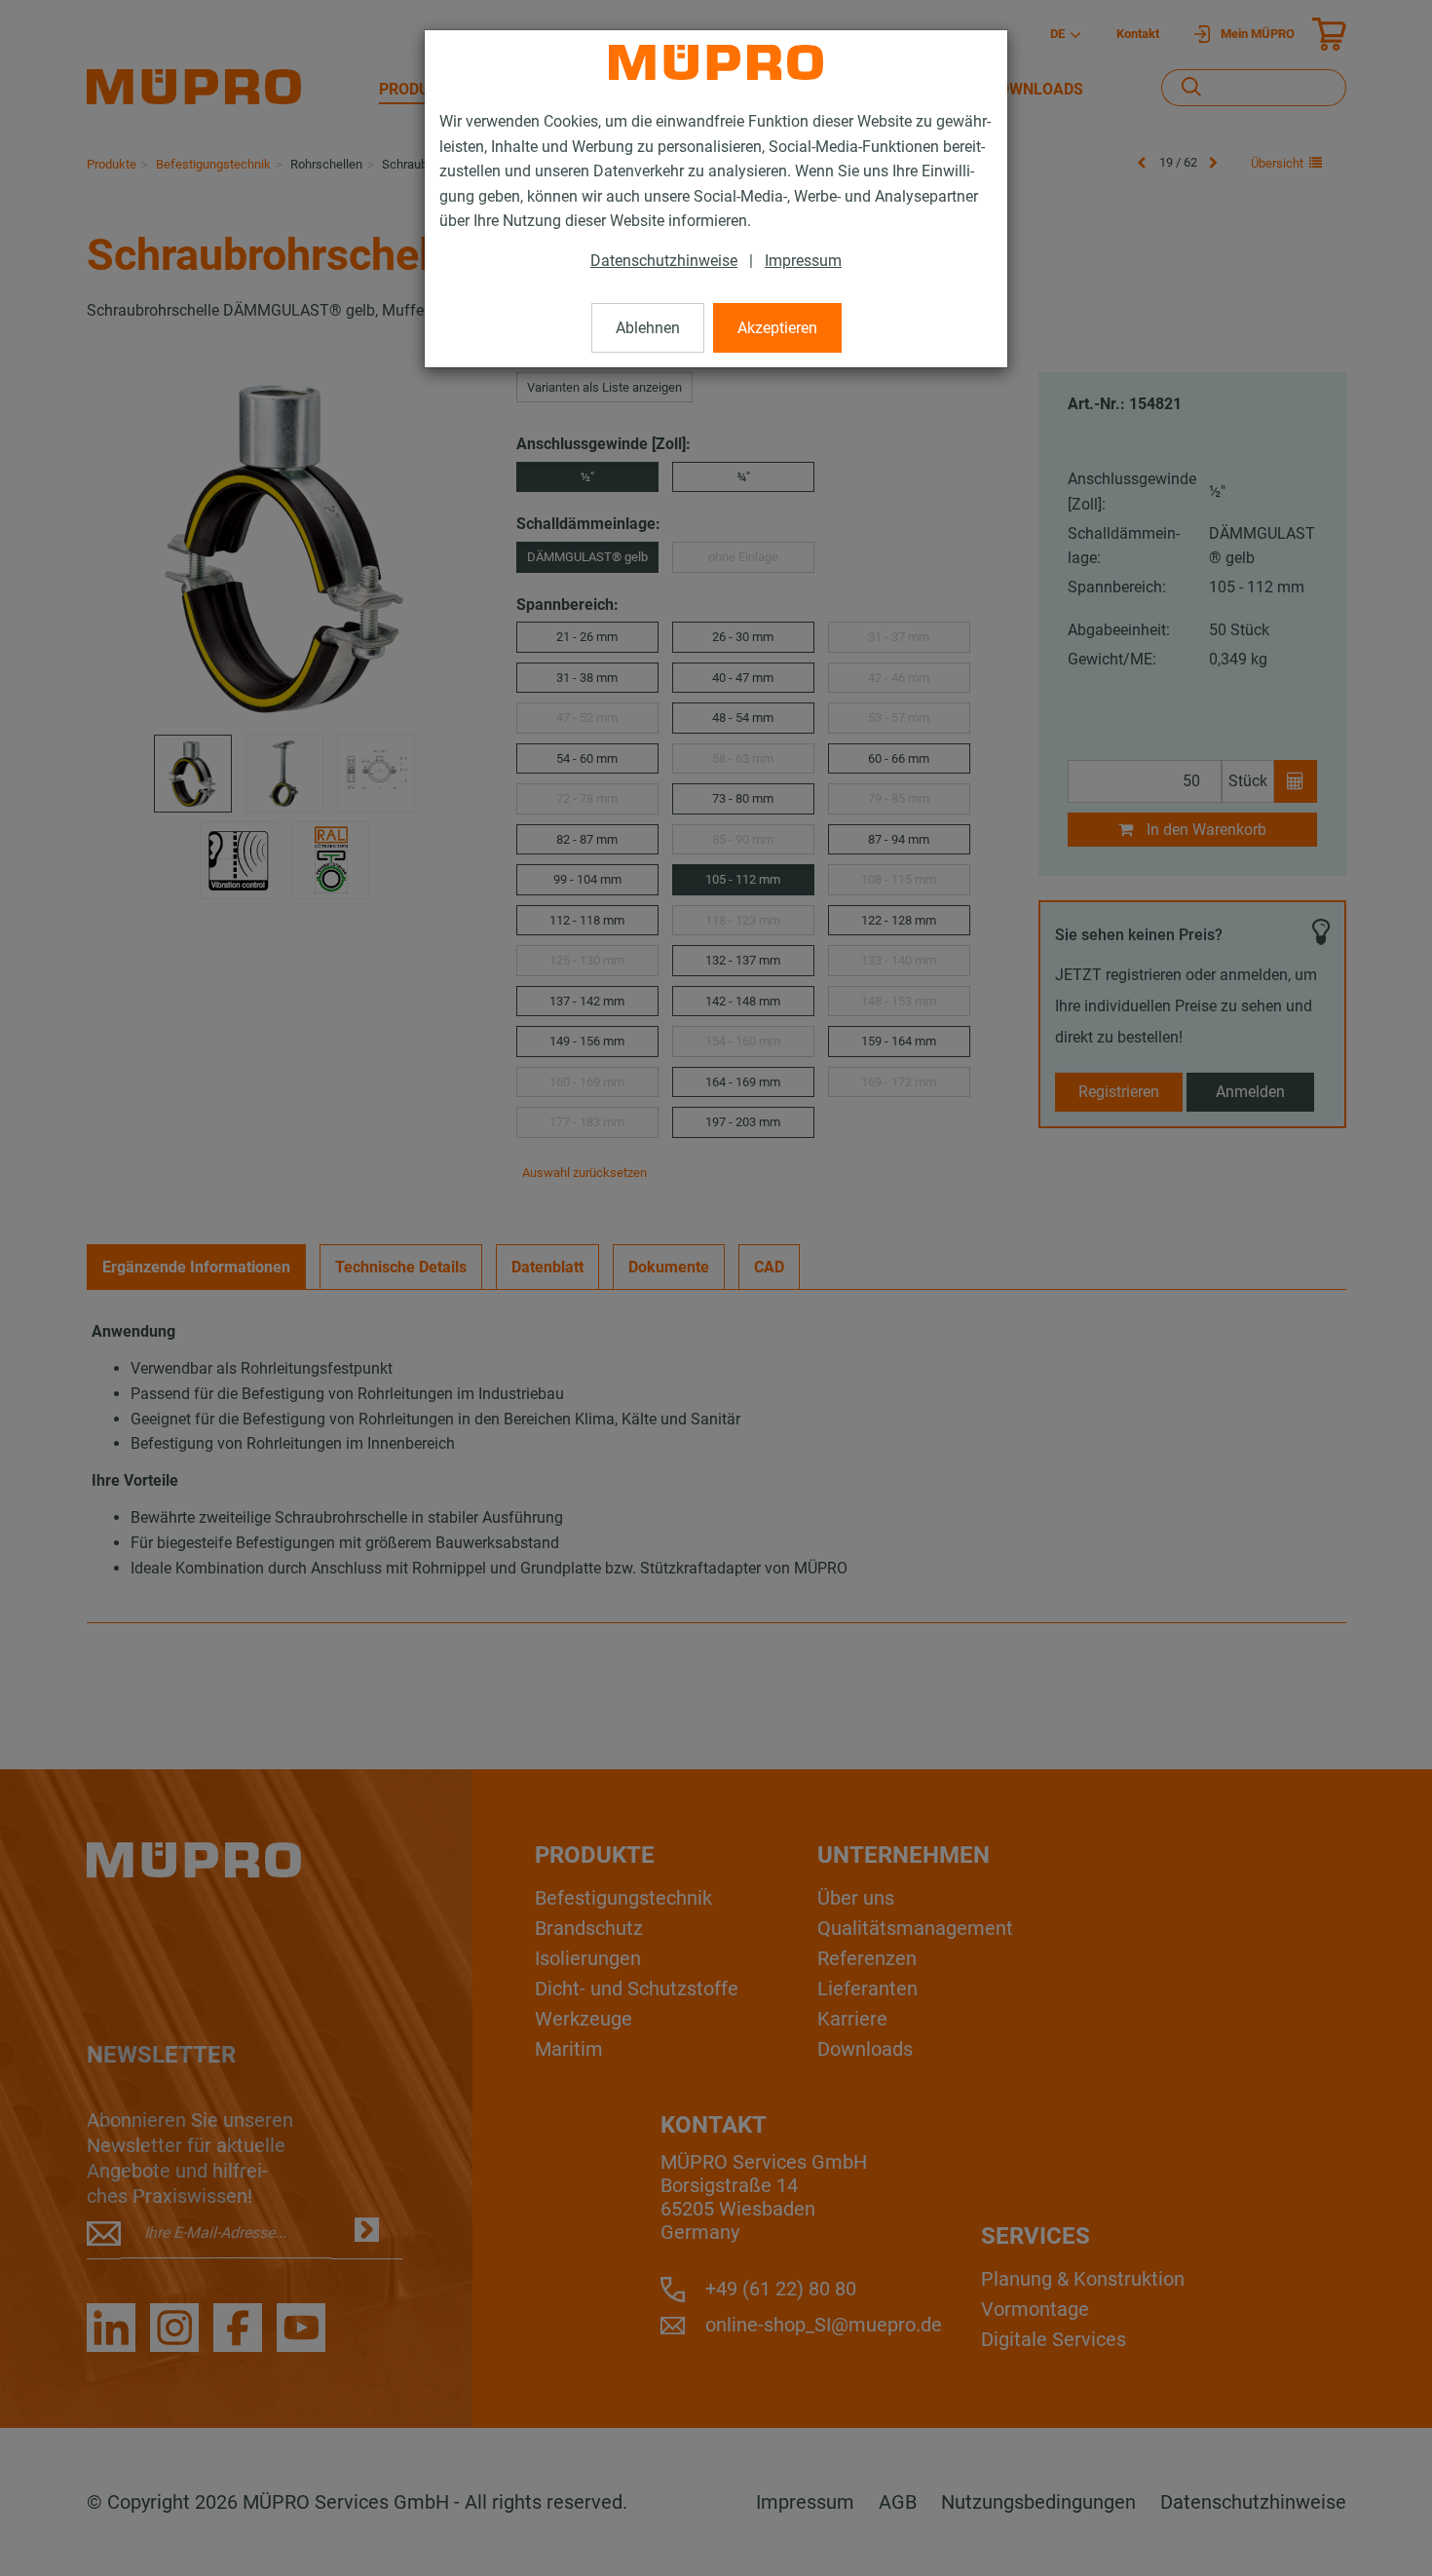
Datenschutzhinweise (664, 261)
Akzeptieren (777, 328)
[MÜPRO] (716, 62)
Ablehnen (648, 328)
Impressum (803, 261)
